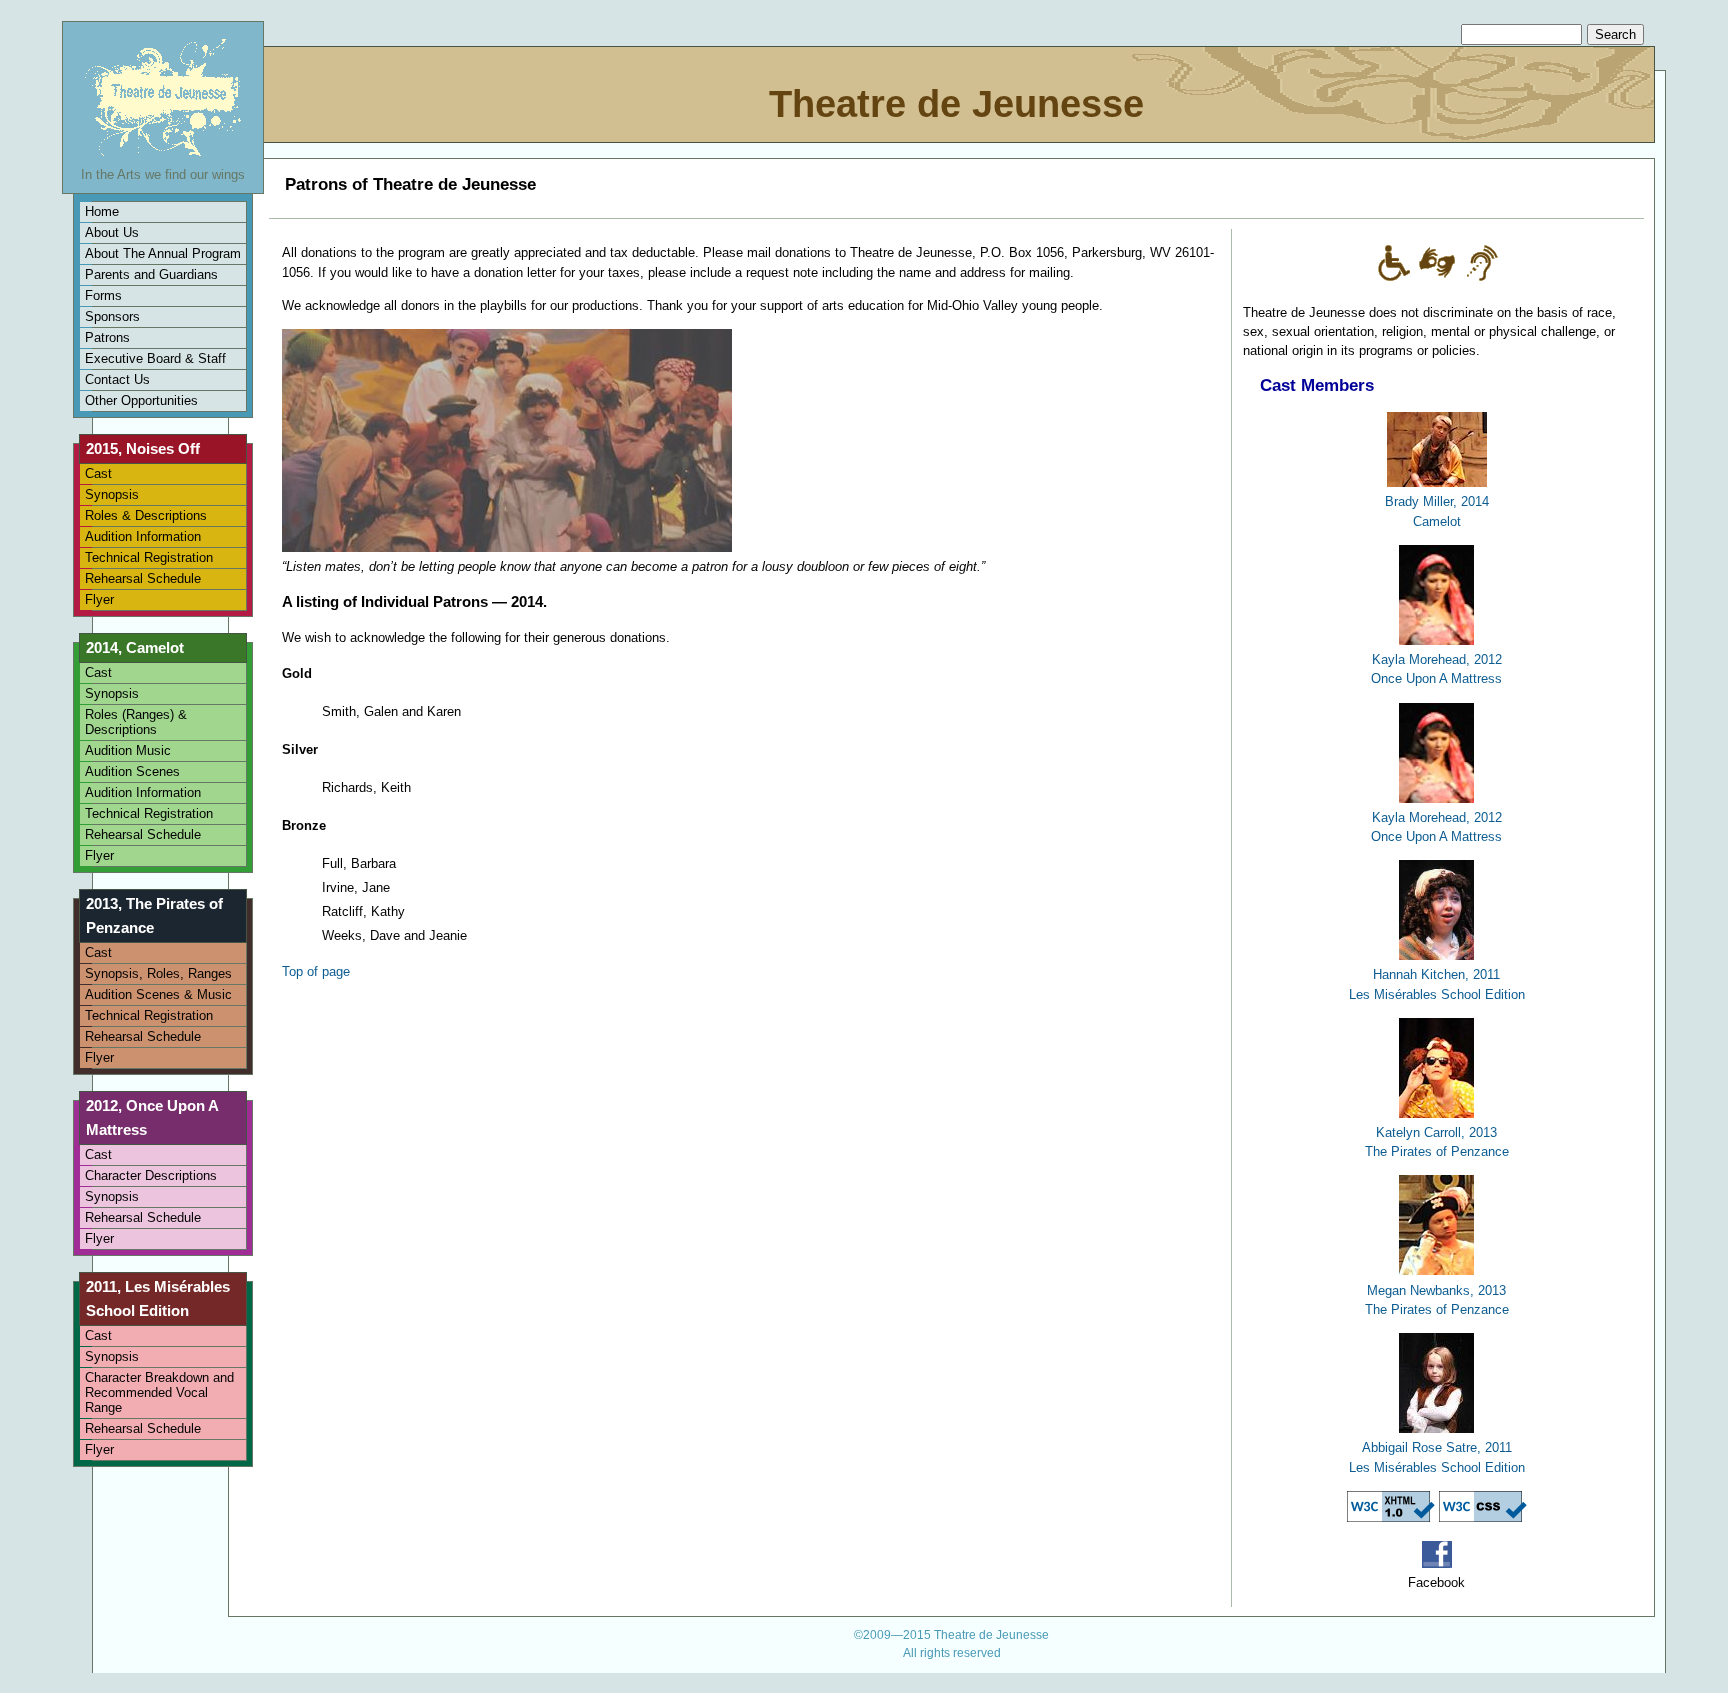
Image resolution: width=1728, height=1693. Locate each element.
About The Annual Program (163, 253)
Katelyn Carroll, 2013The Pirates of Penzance (1437, 1142)
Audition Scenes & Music (158, 994)
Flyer (99, 599)
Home (102, 211)
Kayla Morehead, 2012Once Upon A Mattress (1436, 669)
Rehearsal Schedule (143, 578)
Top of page (316, 971)
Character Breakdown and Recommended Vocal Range (159, 1392)
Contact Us (117, 379)
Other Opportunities (141, 400)
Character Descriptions (151, 1175)
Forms (103, 295)
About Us (112, 232)
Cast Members (1317, 385)
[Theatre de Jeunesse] (163, 155)
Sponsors (112, 316)
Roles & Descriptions (146, 515)
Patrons (107, 337)
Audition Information (143, 536)
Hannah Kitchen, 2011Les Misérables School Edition (1437, 984)
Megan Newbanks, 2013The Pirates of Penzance (1437, 1299)
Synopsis (112, 494)
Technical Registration (149, 557)
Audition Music (128, 750)
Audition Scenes (132, 771)
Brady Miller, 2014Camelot (1437, 511)
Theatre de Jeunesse (956, 103)
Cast (98, 473)
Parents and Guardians (151, 274)
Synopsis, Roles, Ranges (158, 973)
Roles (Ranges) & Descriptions (136, 722)
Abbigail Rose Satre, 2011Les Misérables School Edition (1437, 1457)
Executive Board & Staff (155, 358)
